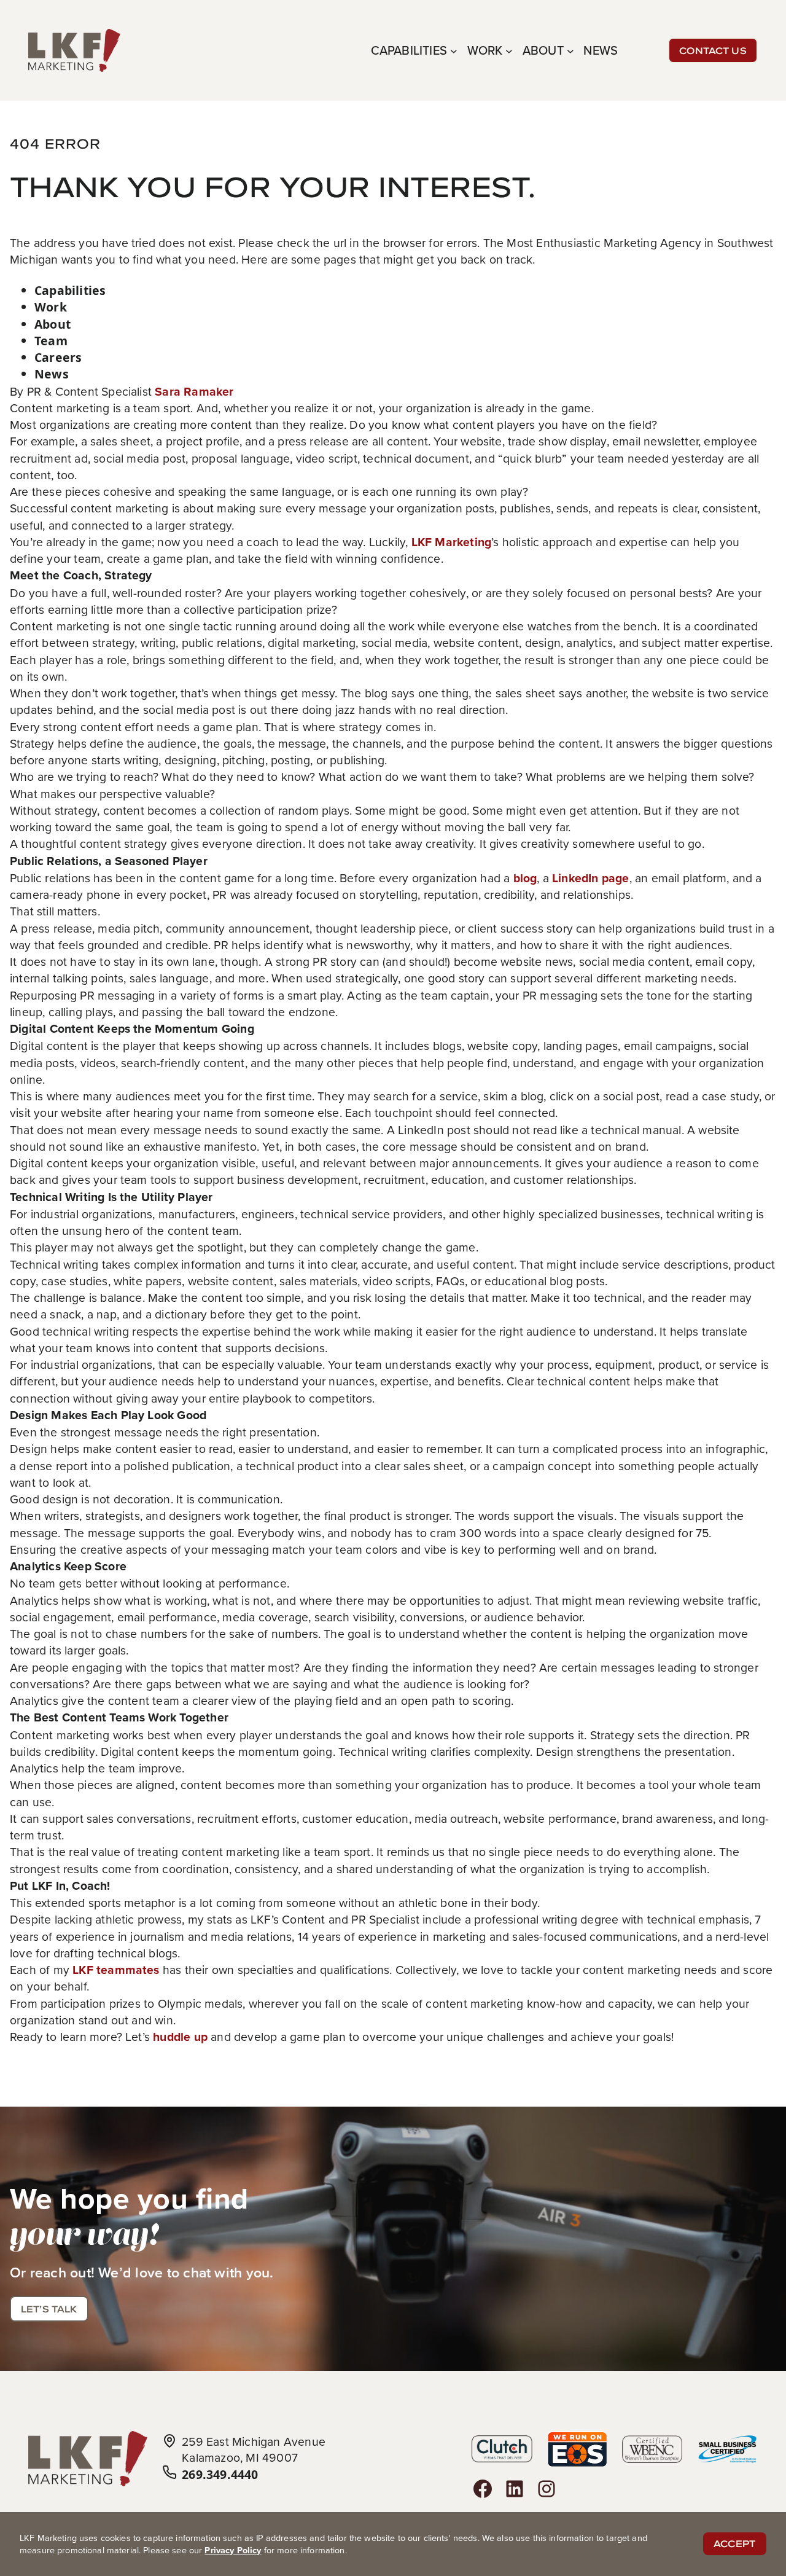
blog (525, 878)
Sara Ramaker (194, 391)
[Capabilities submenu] (454, 50)
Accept (735, 2544)
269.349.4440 (220, 2474)
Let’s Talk (49, 2309)
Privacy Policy (233, 2550)
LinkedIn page (591, 878)
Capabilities (70, 290)
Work (51, 307)
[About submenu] (570, 50)
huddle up (180, 2037)
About (53, 324)
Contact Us (713, 50)
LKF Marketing (452, 542)
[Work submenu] (509, 50)
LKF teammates (116, 1970)
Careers (58, 357)
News (52, 374)
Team (51, 341)
